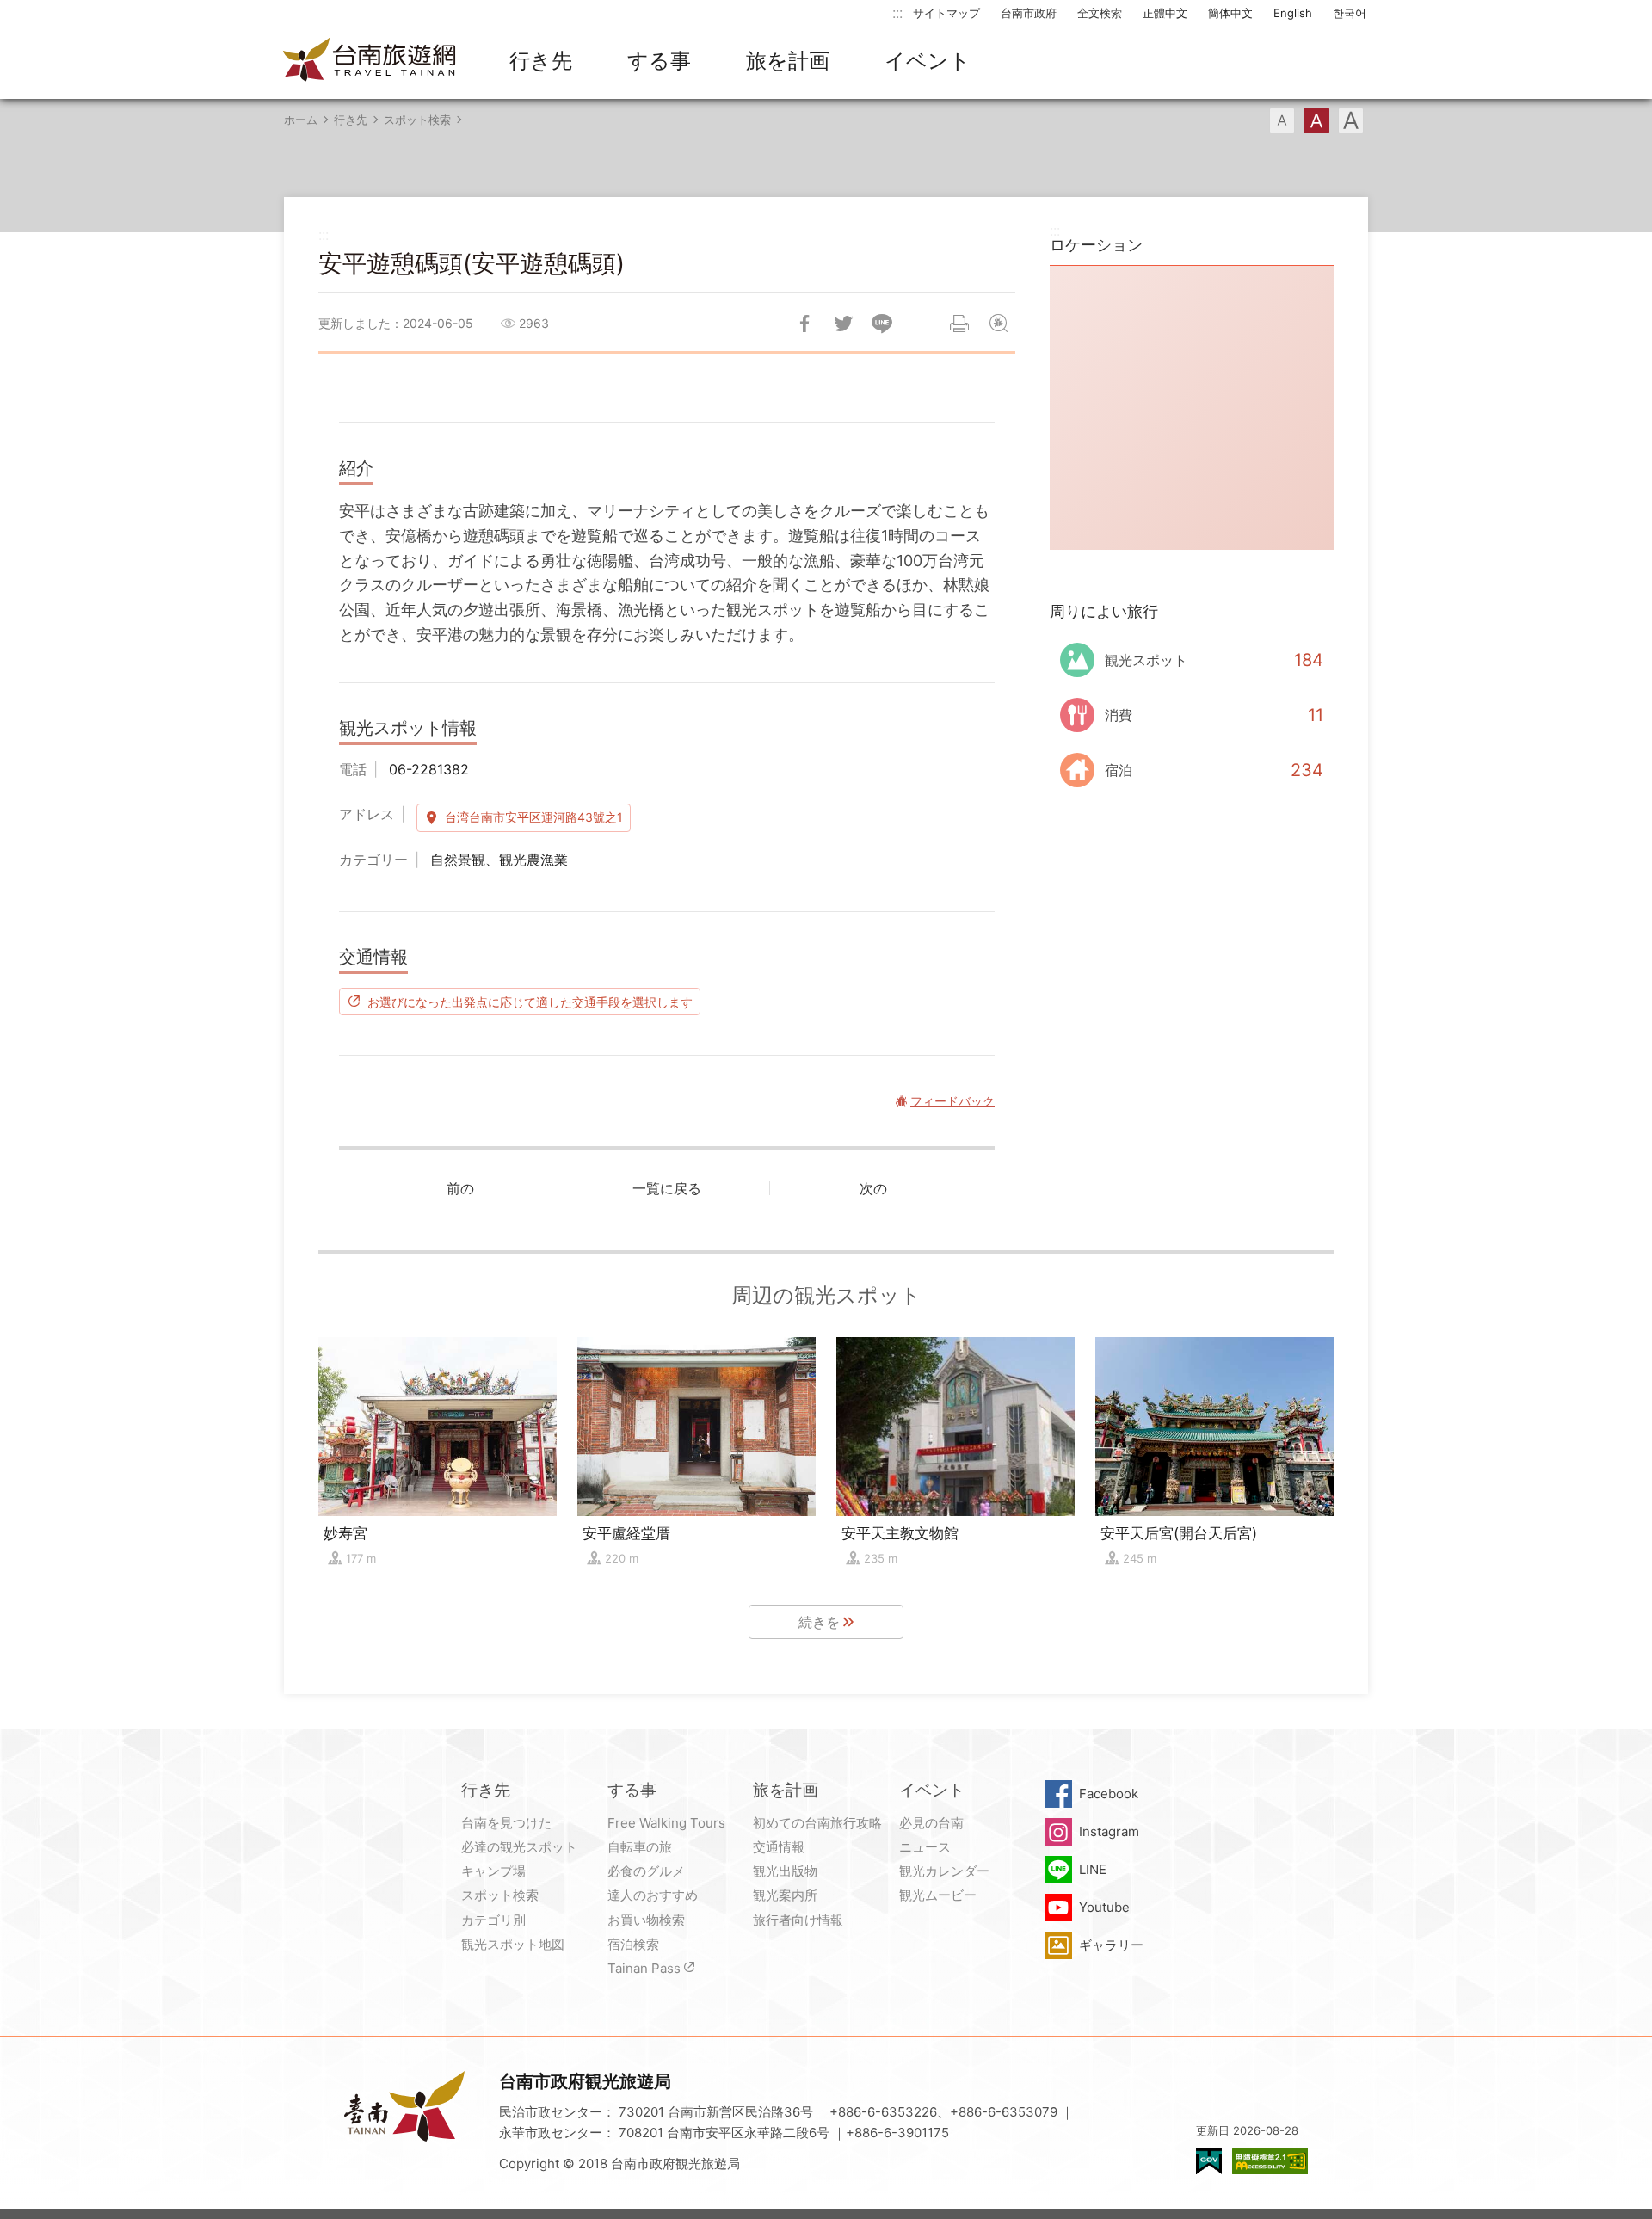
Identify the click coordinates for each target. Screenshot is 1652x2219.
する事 (659, 61)
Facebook (1109, 1794)
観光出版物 (785, 1871)
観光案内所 (785, 1895)
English (1293, 13)
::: (897, 12)
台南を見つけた (506, 1823)
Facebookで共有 (804, 324)
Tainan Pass (644, 1968)
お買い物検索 (646, 1920)
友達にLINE (882, 324)
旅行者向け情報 (798, 1920)
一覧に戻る (667, 1188)
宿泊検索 (633, 1944)
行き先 (541, 61)
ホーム (301, 120)
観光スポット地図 (513, 1944)
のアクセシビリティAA (1270, 2161)
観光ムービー (938, 1895)
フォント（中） (1316, 120)
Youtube (1104, 1907)
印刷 (959, 324)
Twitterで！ (843, 324)
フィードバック (998, 324)
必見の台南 (931, 1823)
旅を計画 (788, 61)
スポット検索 (417, 120)
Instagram (1109, 1831)
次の (873, 1188)
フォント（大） (1351, 120)
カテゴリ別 (493, 1920)
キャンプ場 (493, 1871)
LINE (1093, 1869)
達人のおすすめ (653, 1895)
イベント (928, 61)
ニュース (925, 1847)
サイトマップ (946, 13)
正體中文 (1165, 13)
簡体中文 (1230, 13)
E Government (1209, 2161)
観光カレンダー (944, 1871)
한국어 (1350, 13)
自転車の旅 (640, 1847)
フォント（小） (1282, 120)
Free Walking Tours (666, 1823)
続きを (819, 1622)
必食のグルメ (646, 1871)
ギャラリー (1111, 1945)
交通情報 (779, 1847)
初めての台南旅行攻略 (817, 1823)
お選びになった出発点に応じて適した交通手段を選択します (530, 1002)
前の (460, 1188)
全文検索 (1100, 13)
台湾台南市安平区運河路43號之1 (534, 817)
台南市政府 (1029, 13)
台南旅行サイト (370, 61)
